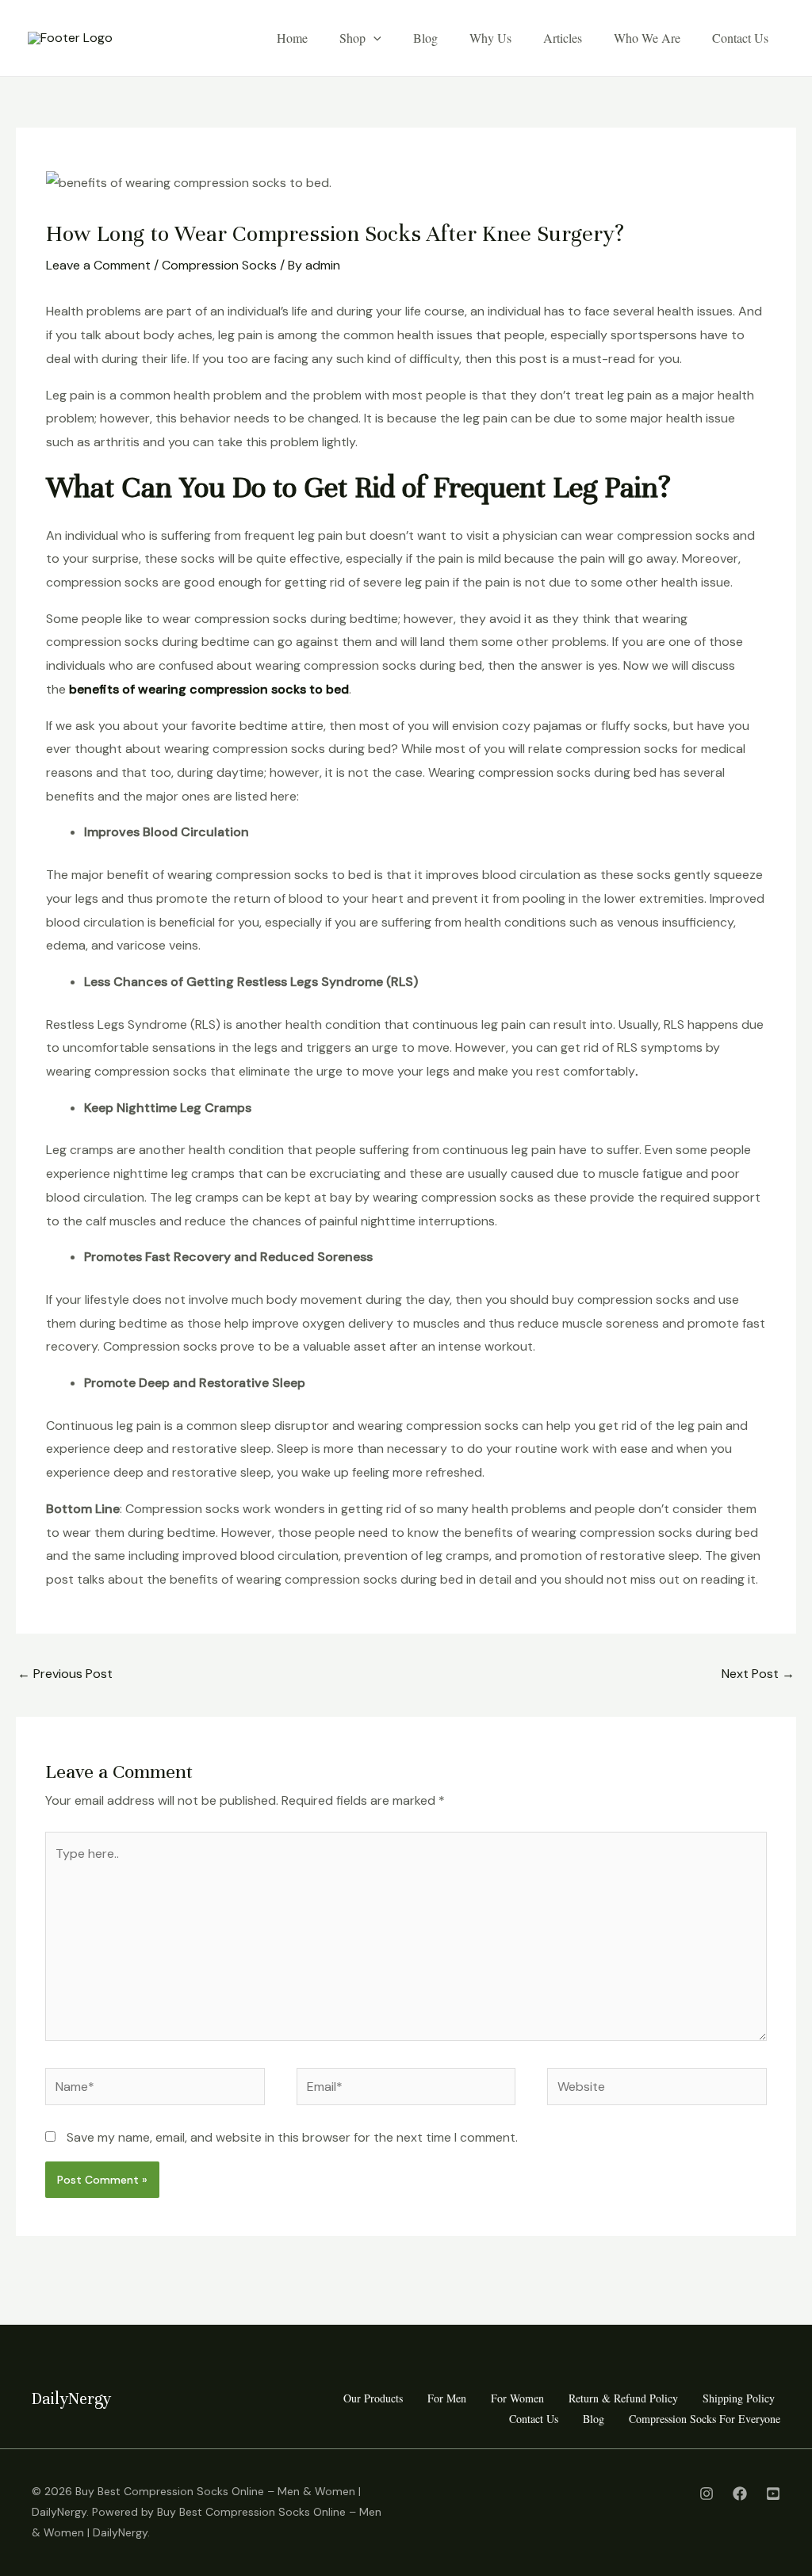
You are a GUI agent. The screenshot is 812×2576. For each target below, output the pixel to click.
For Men (447, 2398)
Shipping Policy (739, 2398)
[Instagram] (707, 2494)
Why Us (490, 38)
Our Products (373, 2398)
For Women (517, 2398)
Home (292, 38)
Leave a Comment (98, 265)
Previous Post (65, 1674)
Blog (425, 38)
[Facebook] (740, 2494)
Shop (352, 38)
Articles (563, 38)
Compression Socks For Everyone (705, 2419)
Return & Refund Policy (623, 2398)
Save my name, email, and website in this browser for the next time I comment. (292, 2137)
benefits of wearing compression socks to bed (209, 689)
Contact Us (740, 38)
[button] (373, 38)
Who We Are (647, 38)
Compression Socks (219, 265)
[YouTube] (773, 2494)
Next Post (758, 1674)
